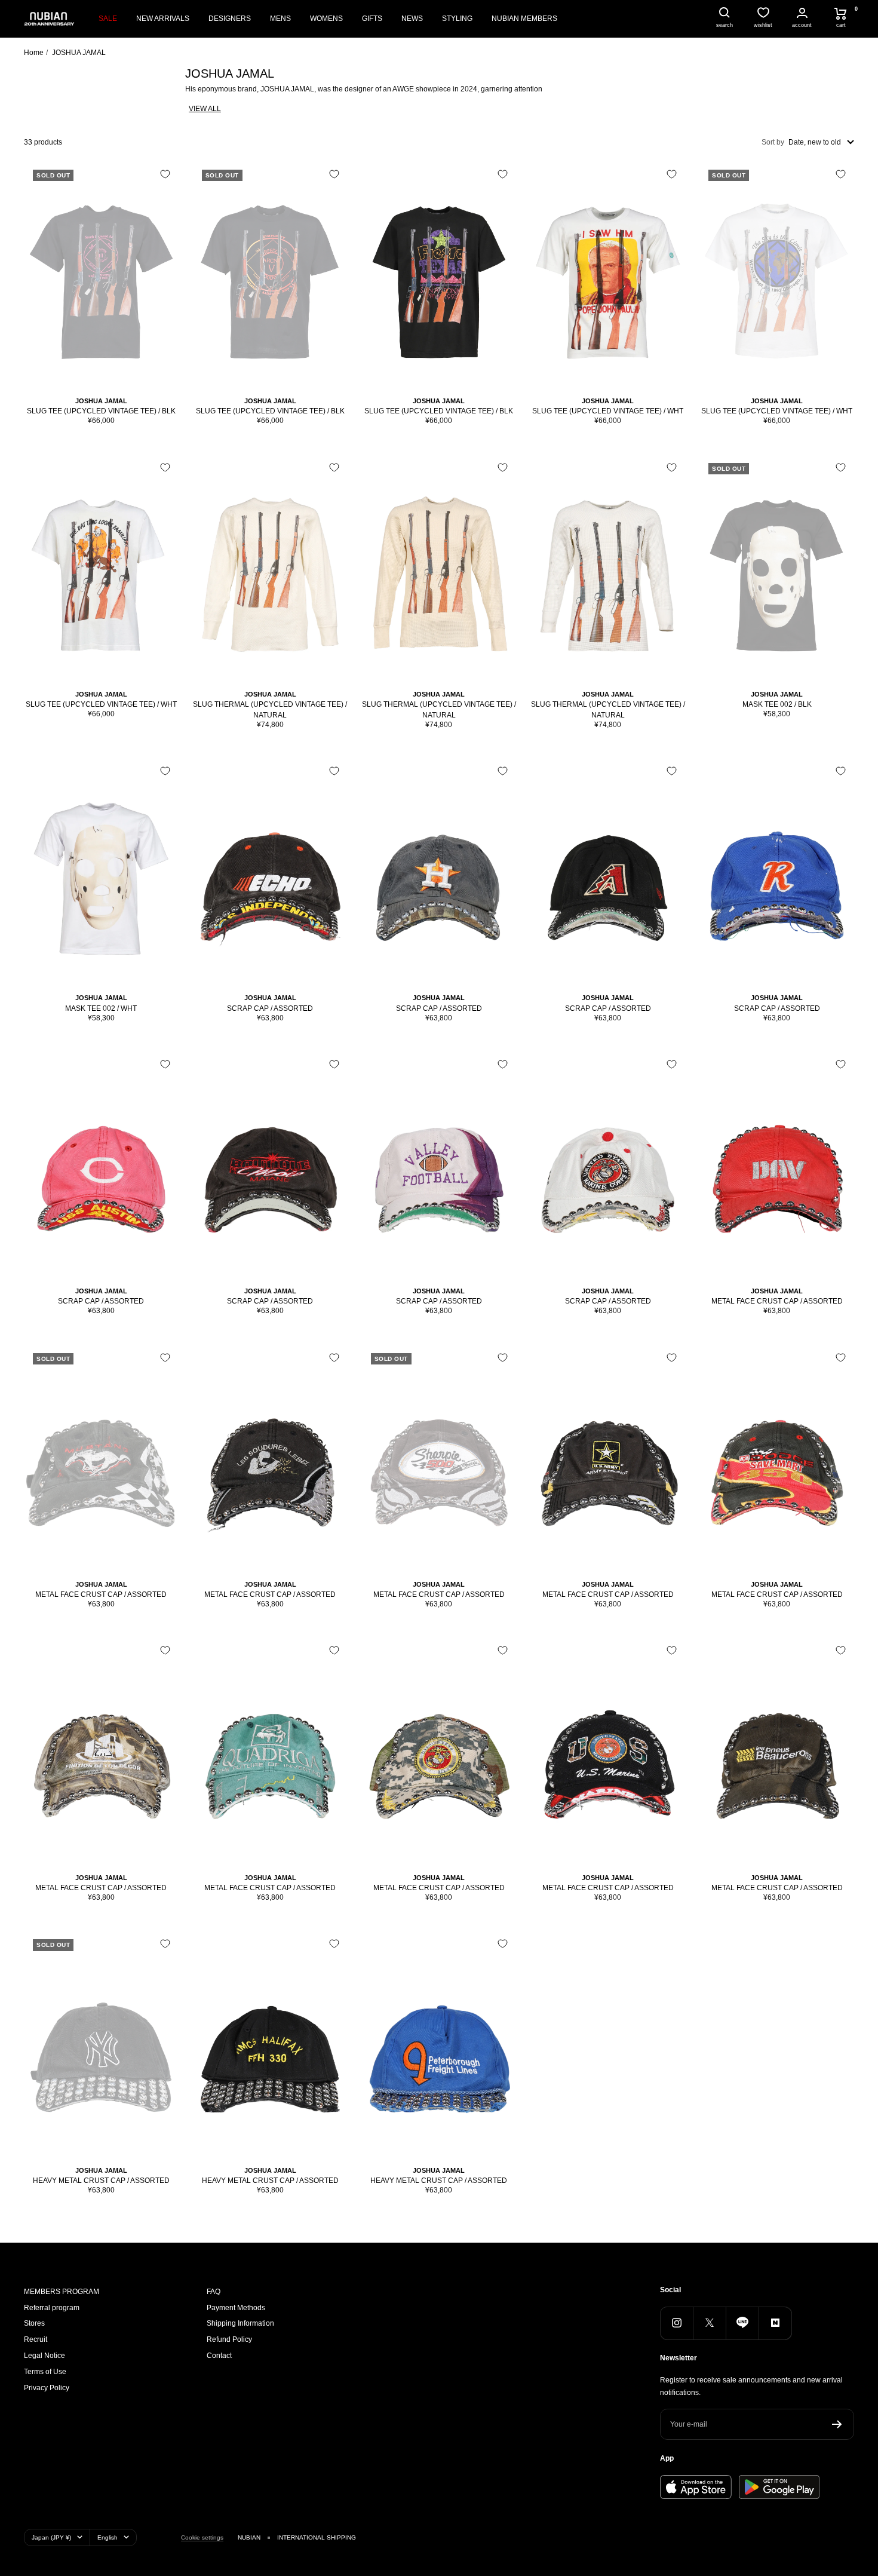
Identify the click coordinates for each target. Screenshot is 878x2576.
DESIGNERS (230, 19)
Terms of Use (45, 2372)
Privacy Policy (47, 2388)
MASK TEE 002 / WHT (101, 1008)
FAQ (214, 2292)
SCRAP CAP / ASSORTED (270, 1008)
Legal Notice (44, 2356)
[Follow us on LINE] (742, 2323)
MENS (280, 19)
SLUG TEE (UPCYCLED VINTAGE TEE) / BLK (101, 411)
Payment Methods (236, 2308)
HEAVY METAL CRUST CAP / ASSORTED (101, 2181)
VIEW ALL (205, 109)
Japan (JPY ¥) (51, 2537)
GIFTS (372, 19)
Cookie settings (202, 2537)
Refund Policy (229, 2339)
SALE (108, 19)
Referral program (52, 2308)
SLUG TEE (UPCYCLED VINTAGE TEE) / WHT (608, 411)
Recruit (36, 2339)
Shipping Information (240, 2323)
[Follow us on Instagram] (676, 2323)
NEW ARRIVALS (163, 19)
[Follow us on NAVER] (775, 2323)
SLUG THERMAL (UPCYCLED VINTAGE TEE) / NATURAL (270, 710)
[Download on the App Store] (696, 2487)
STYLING (457, 19)
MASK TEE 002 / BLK (777, 704)
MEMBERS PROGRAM (62, 2292)
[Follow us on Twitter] (709, 2323)
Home (34, 53)
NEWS (412, 19)
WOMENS (326, 19)
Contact (219, 2356)
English (108, 2537)
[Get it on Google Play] (779, 2487)
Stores (34, 2323)
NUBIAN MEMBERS (524, 19)
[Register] (837, 2424)
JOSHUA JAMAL (101, 401)
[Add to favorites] (165, 174)
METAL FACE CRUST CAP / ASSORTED (777, 1301)
